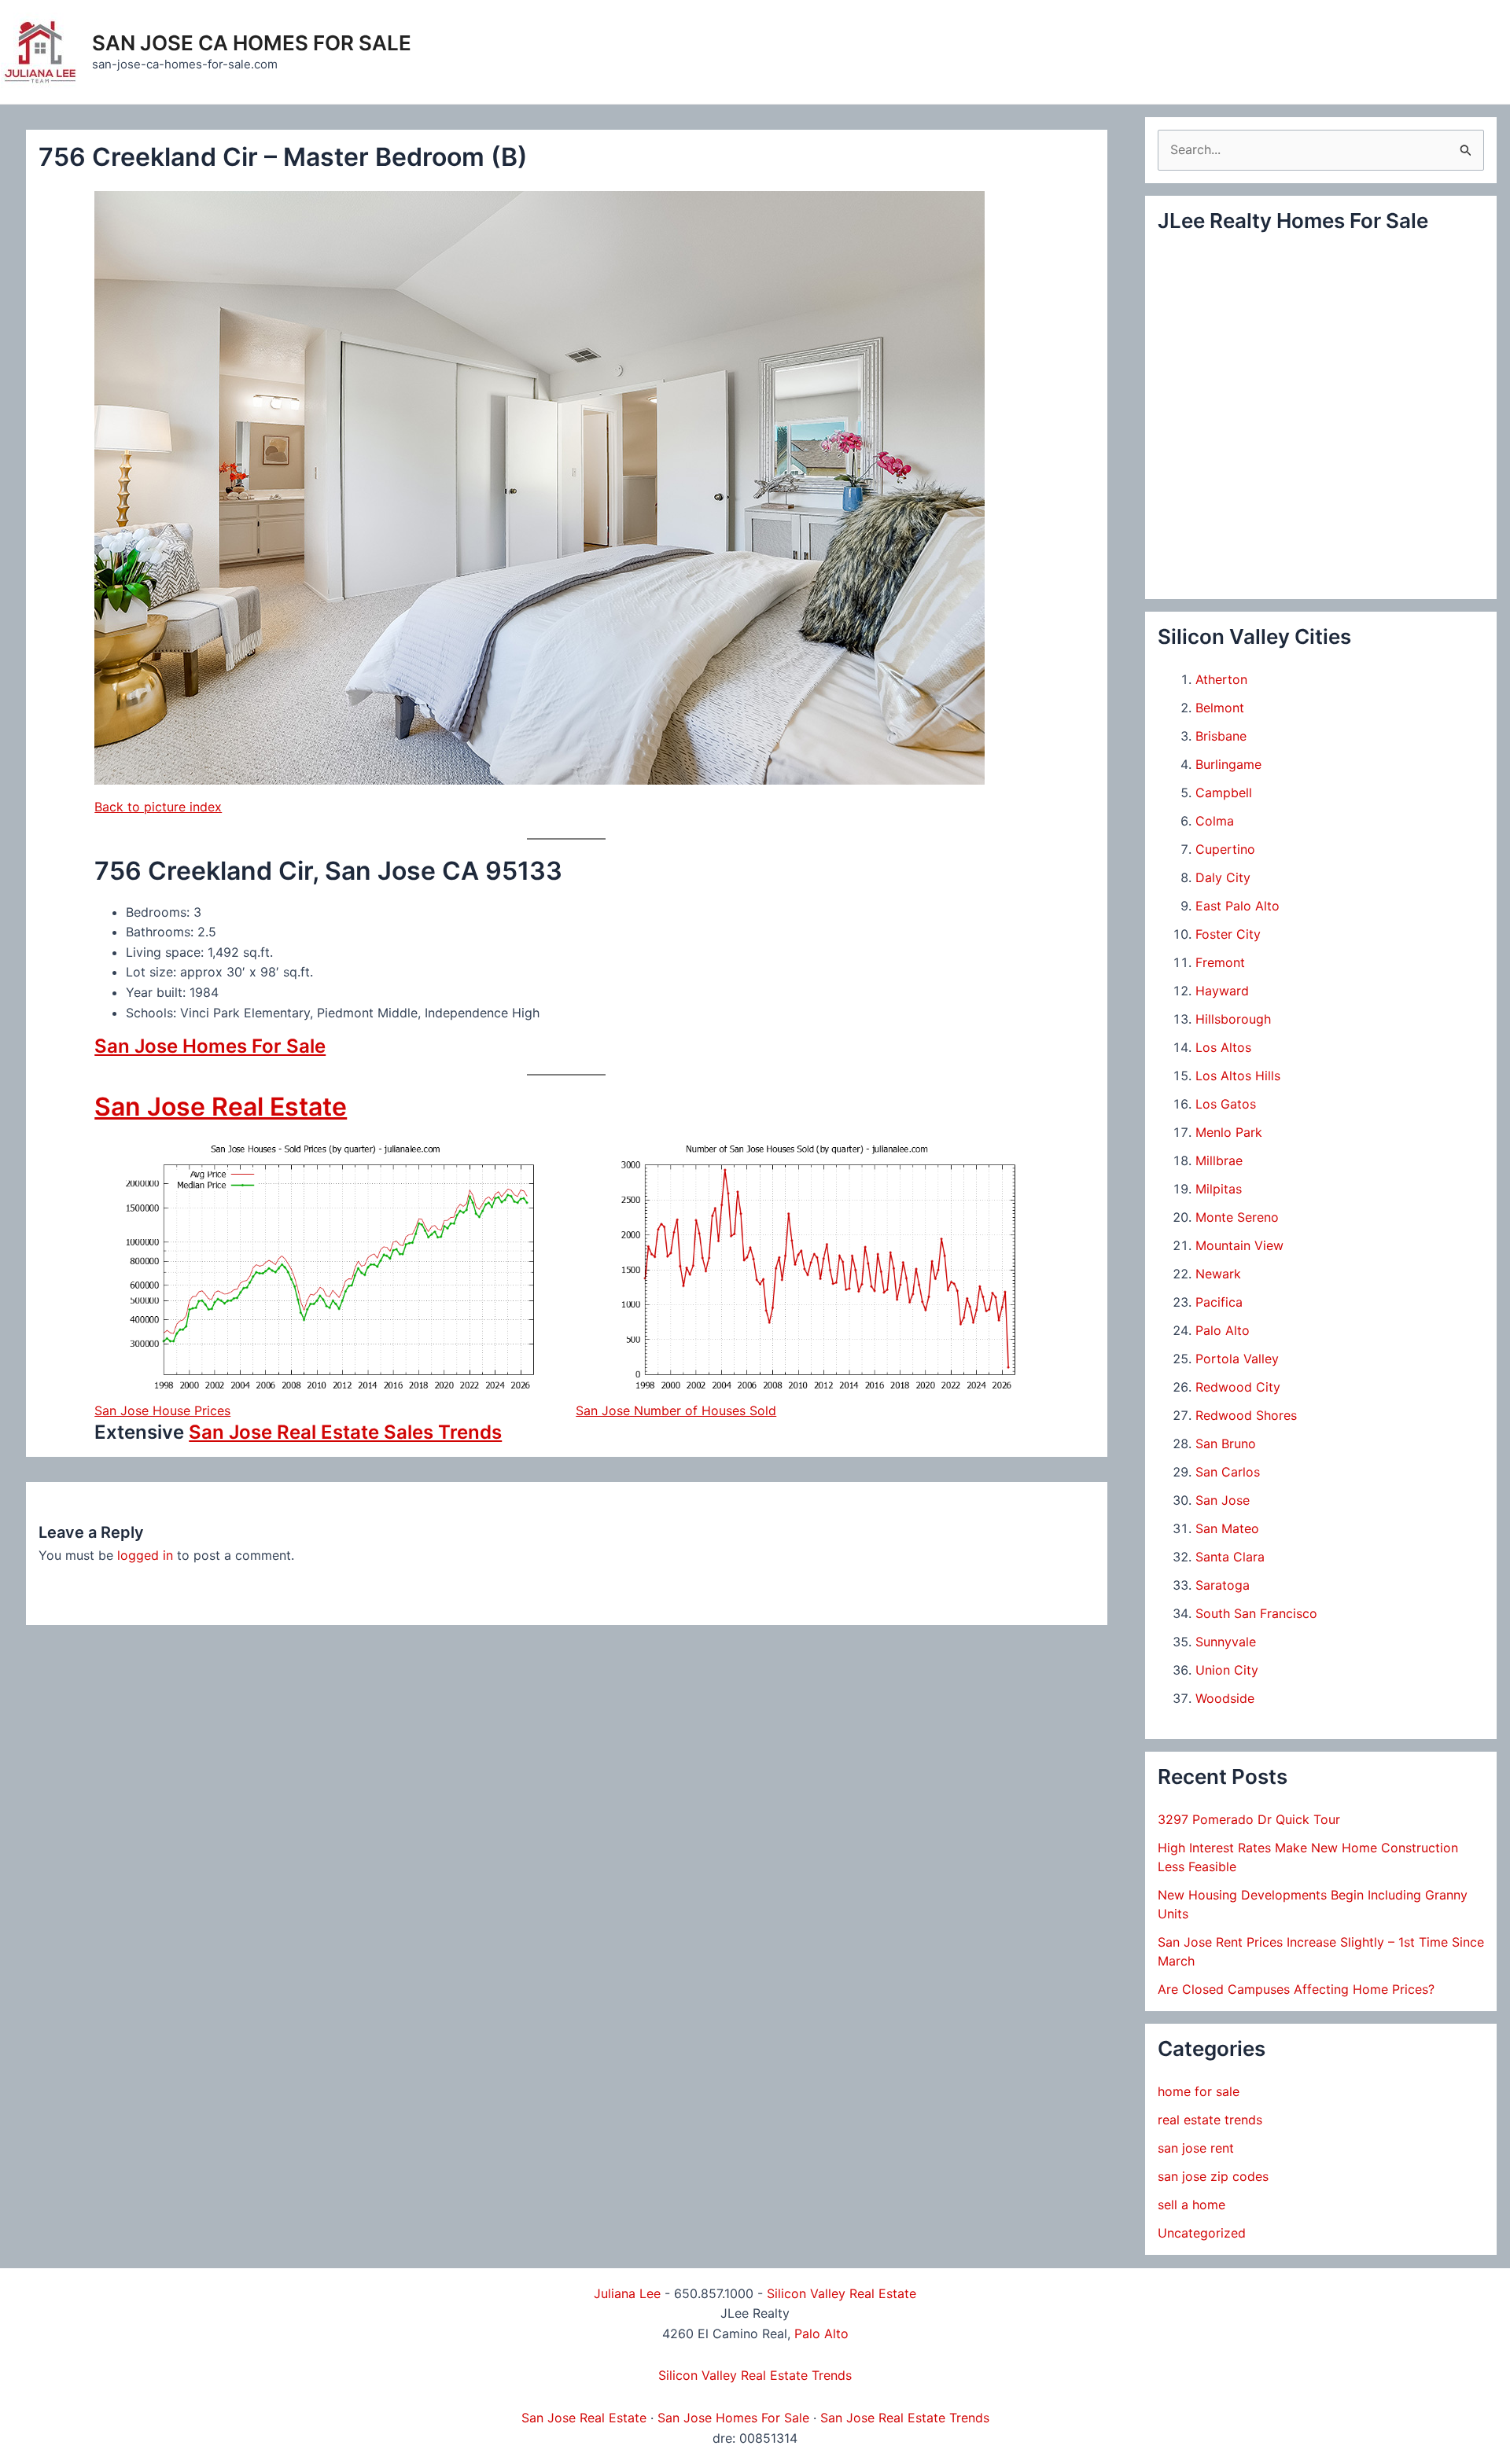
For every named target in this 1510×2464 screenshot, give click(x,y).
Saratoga (1223, 1585)
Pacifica (1219, 1302)
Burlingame (1228, 764)
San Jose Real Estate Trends (905, 2418)
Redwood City (1238, 1387)
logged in (145, 1555)
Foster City (1228, 934)
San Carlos (1228, 1472)
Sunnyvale (1226, 1642)
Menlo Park (1229, 1132)
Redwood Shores (1246, 1415)
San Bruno (1226, 1443)
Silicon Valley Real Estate (842, 2293)
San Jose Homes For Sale (210, 1046)
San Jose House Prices (162, 1410)
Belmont (1220, 708)
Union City (1227, 1670)
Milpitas (1219, 1189)
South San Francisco (1256, 1613)
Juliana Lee (627, 2293)
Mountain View (1239, 1245)
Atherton (1221, 679)
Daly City (1223, 877)
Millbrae (1219, 1160)
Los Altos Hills (1238, 1076)
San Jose (1223, 1500)
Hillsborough (1233, 1019)
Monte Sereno (1237, 1217)
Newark (1218, 1274)
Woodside (1225, 1698)
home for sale (1199, 2091)
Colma (1215, 821)
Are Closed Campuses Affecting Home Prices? (1296, 1989)
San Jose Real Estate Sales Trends (345, 1432)
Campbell (1224, 793)
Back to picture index (158, 807)
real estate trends (1210, 2120)
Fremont (1220, 962)
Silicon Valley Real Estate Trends (755, 2375)
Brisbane (1221, 736)
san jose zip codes (1213, 2176)
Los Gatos (1226, 1104)
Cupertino (1225, 849)
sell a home (1191, 2205)
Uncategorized (1202, 2233)
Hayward (1222, 991)
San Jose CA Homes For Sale (252, 43)
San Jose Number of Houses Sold (676, 1410)
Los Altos (1223, 1047)
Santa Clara (1230, 1557)
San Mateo (1227, 1528)
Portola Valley (1237, 1359)
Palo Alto (1223, 1330)
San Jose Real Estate (221, 1107)
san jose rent (1196, 2148)
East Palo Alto (1237, 906)
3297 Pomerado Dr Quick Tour (1249, 1819)
